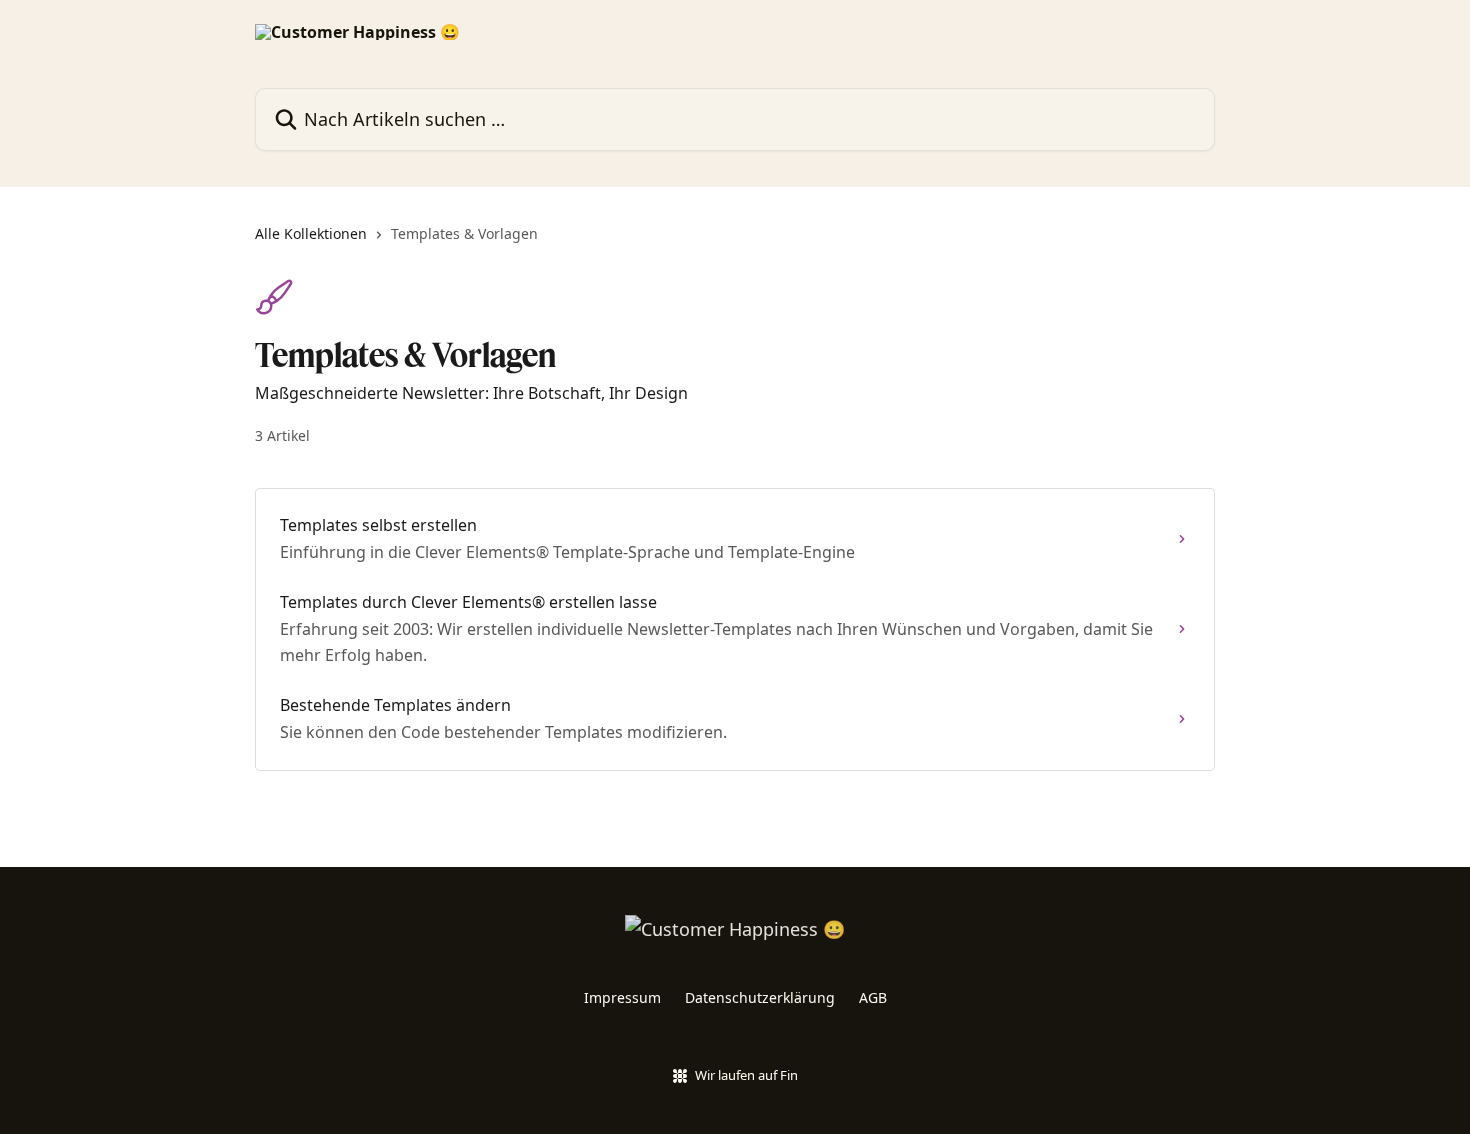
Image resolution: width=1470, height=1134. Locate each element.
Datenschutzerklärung (760, 997)
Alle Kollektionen (311, 233)
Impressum (622, 997)
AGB (873, 997)
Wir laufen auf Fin (746, 1075)
